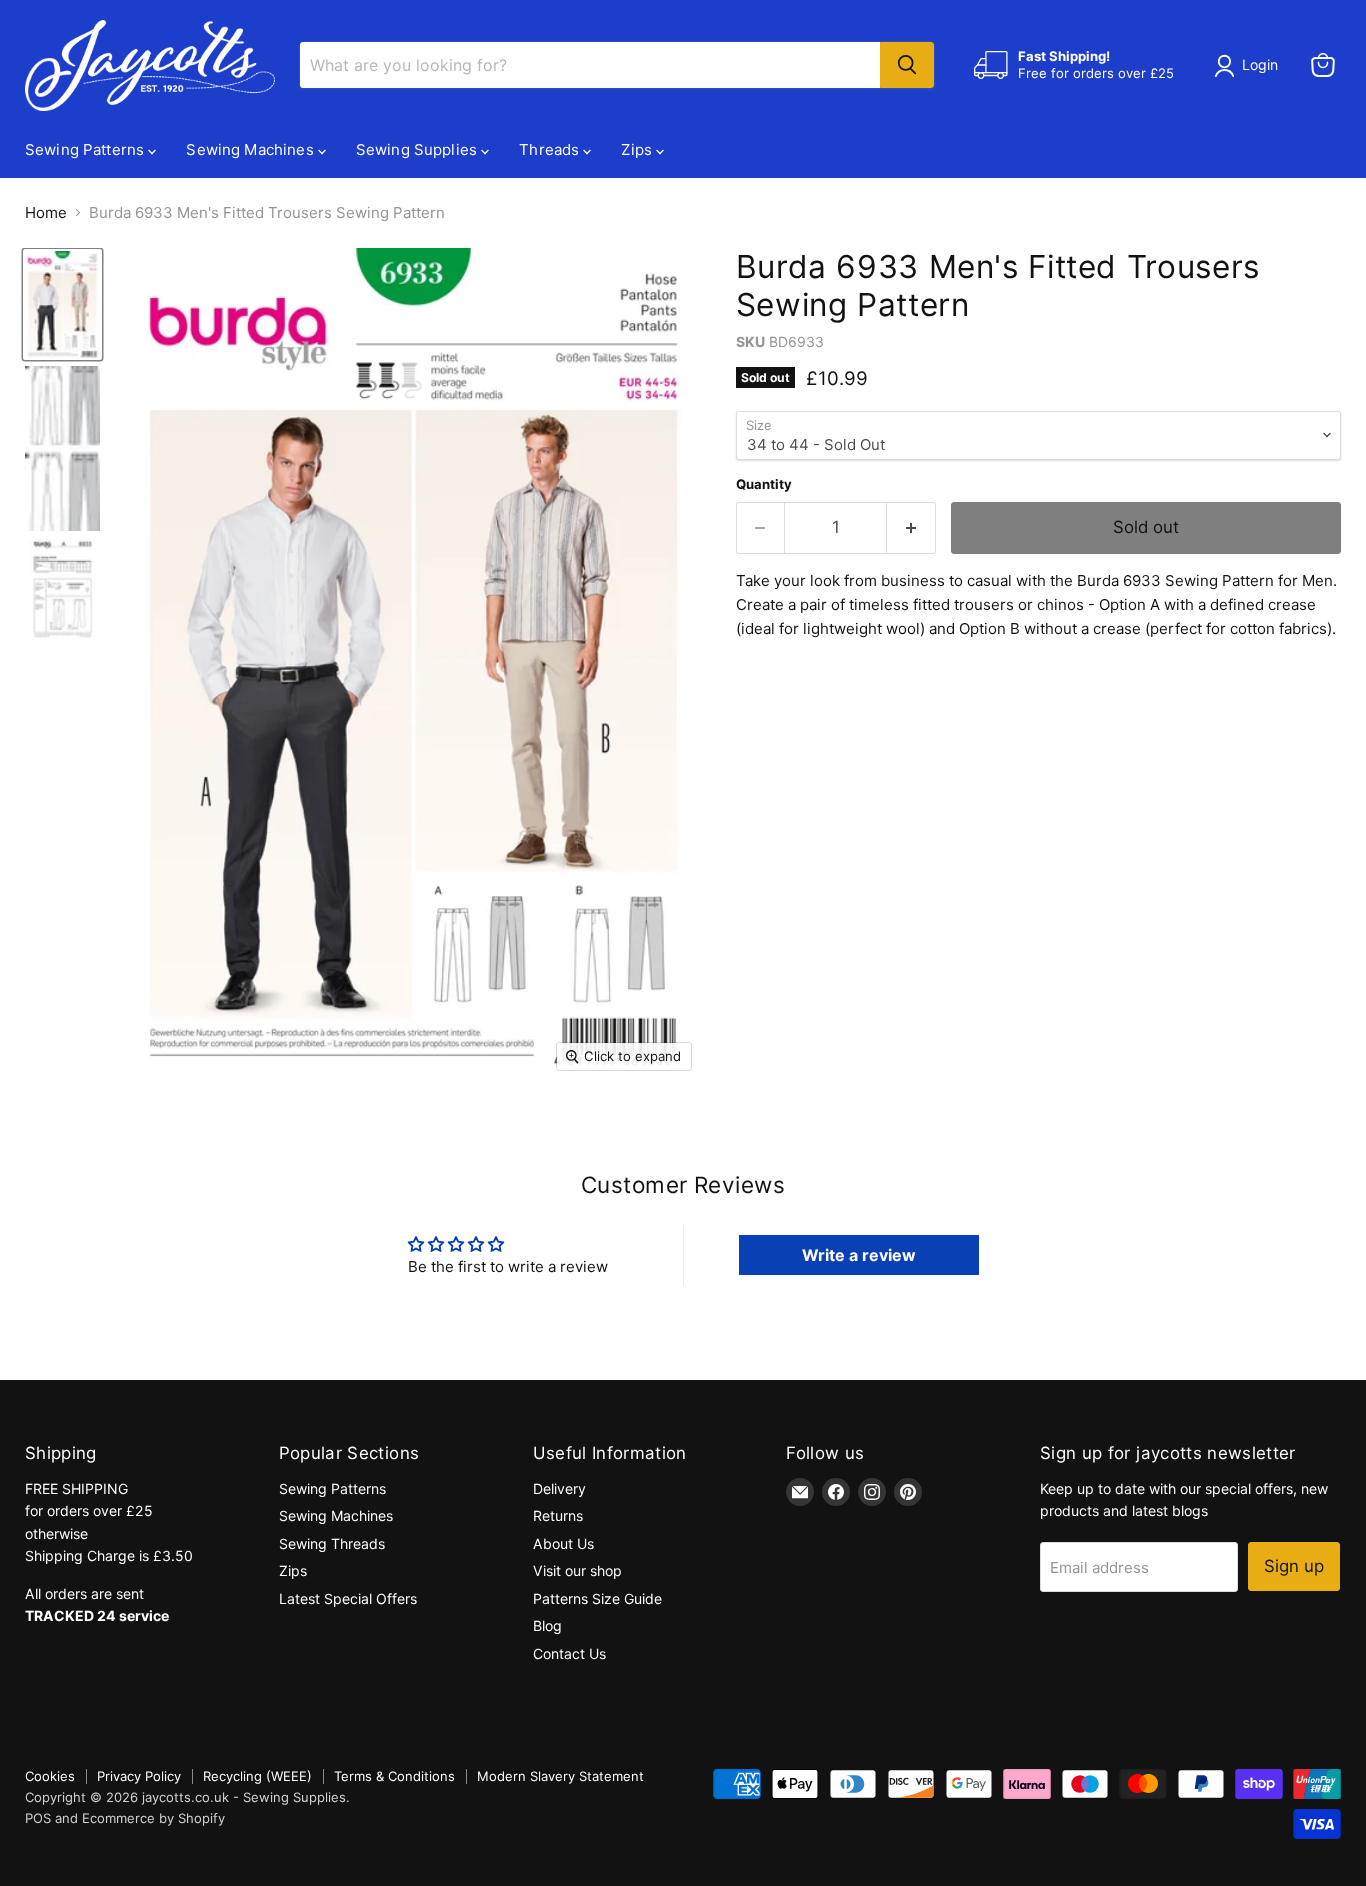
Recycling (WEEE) (257, 1776)
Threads (551, 149)
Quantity (764, 484)
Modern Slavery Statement (560, 1776)
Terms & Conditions (394, 1776)
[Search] (907, 65)
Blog (547, 1625)
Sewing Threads (332, 1543)
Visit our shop (577, 1570)
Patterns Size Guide (597, 1598)
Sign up (1294, 1566)
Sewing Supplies (418, 149)
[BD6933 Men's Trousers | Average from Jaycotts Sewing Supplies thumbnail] (62, 304)
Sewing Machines (251, 149)
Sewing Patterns (86, 149)
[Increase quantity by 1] (911, 527)
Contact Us (569, 1653)
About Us (563, 1543)
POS (38, 1818)
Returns (558, 1515)
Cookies (50, 1776)
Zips (638, 149)
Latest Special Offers (348, 1598)
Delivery (559, 1488)
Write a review (859, 1255)
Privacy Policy (139, 1776)
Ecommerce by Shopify (153, 1818)
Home (46, 212)
